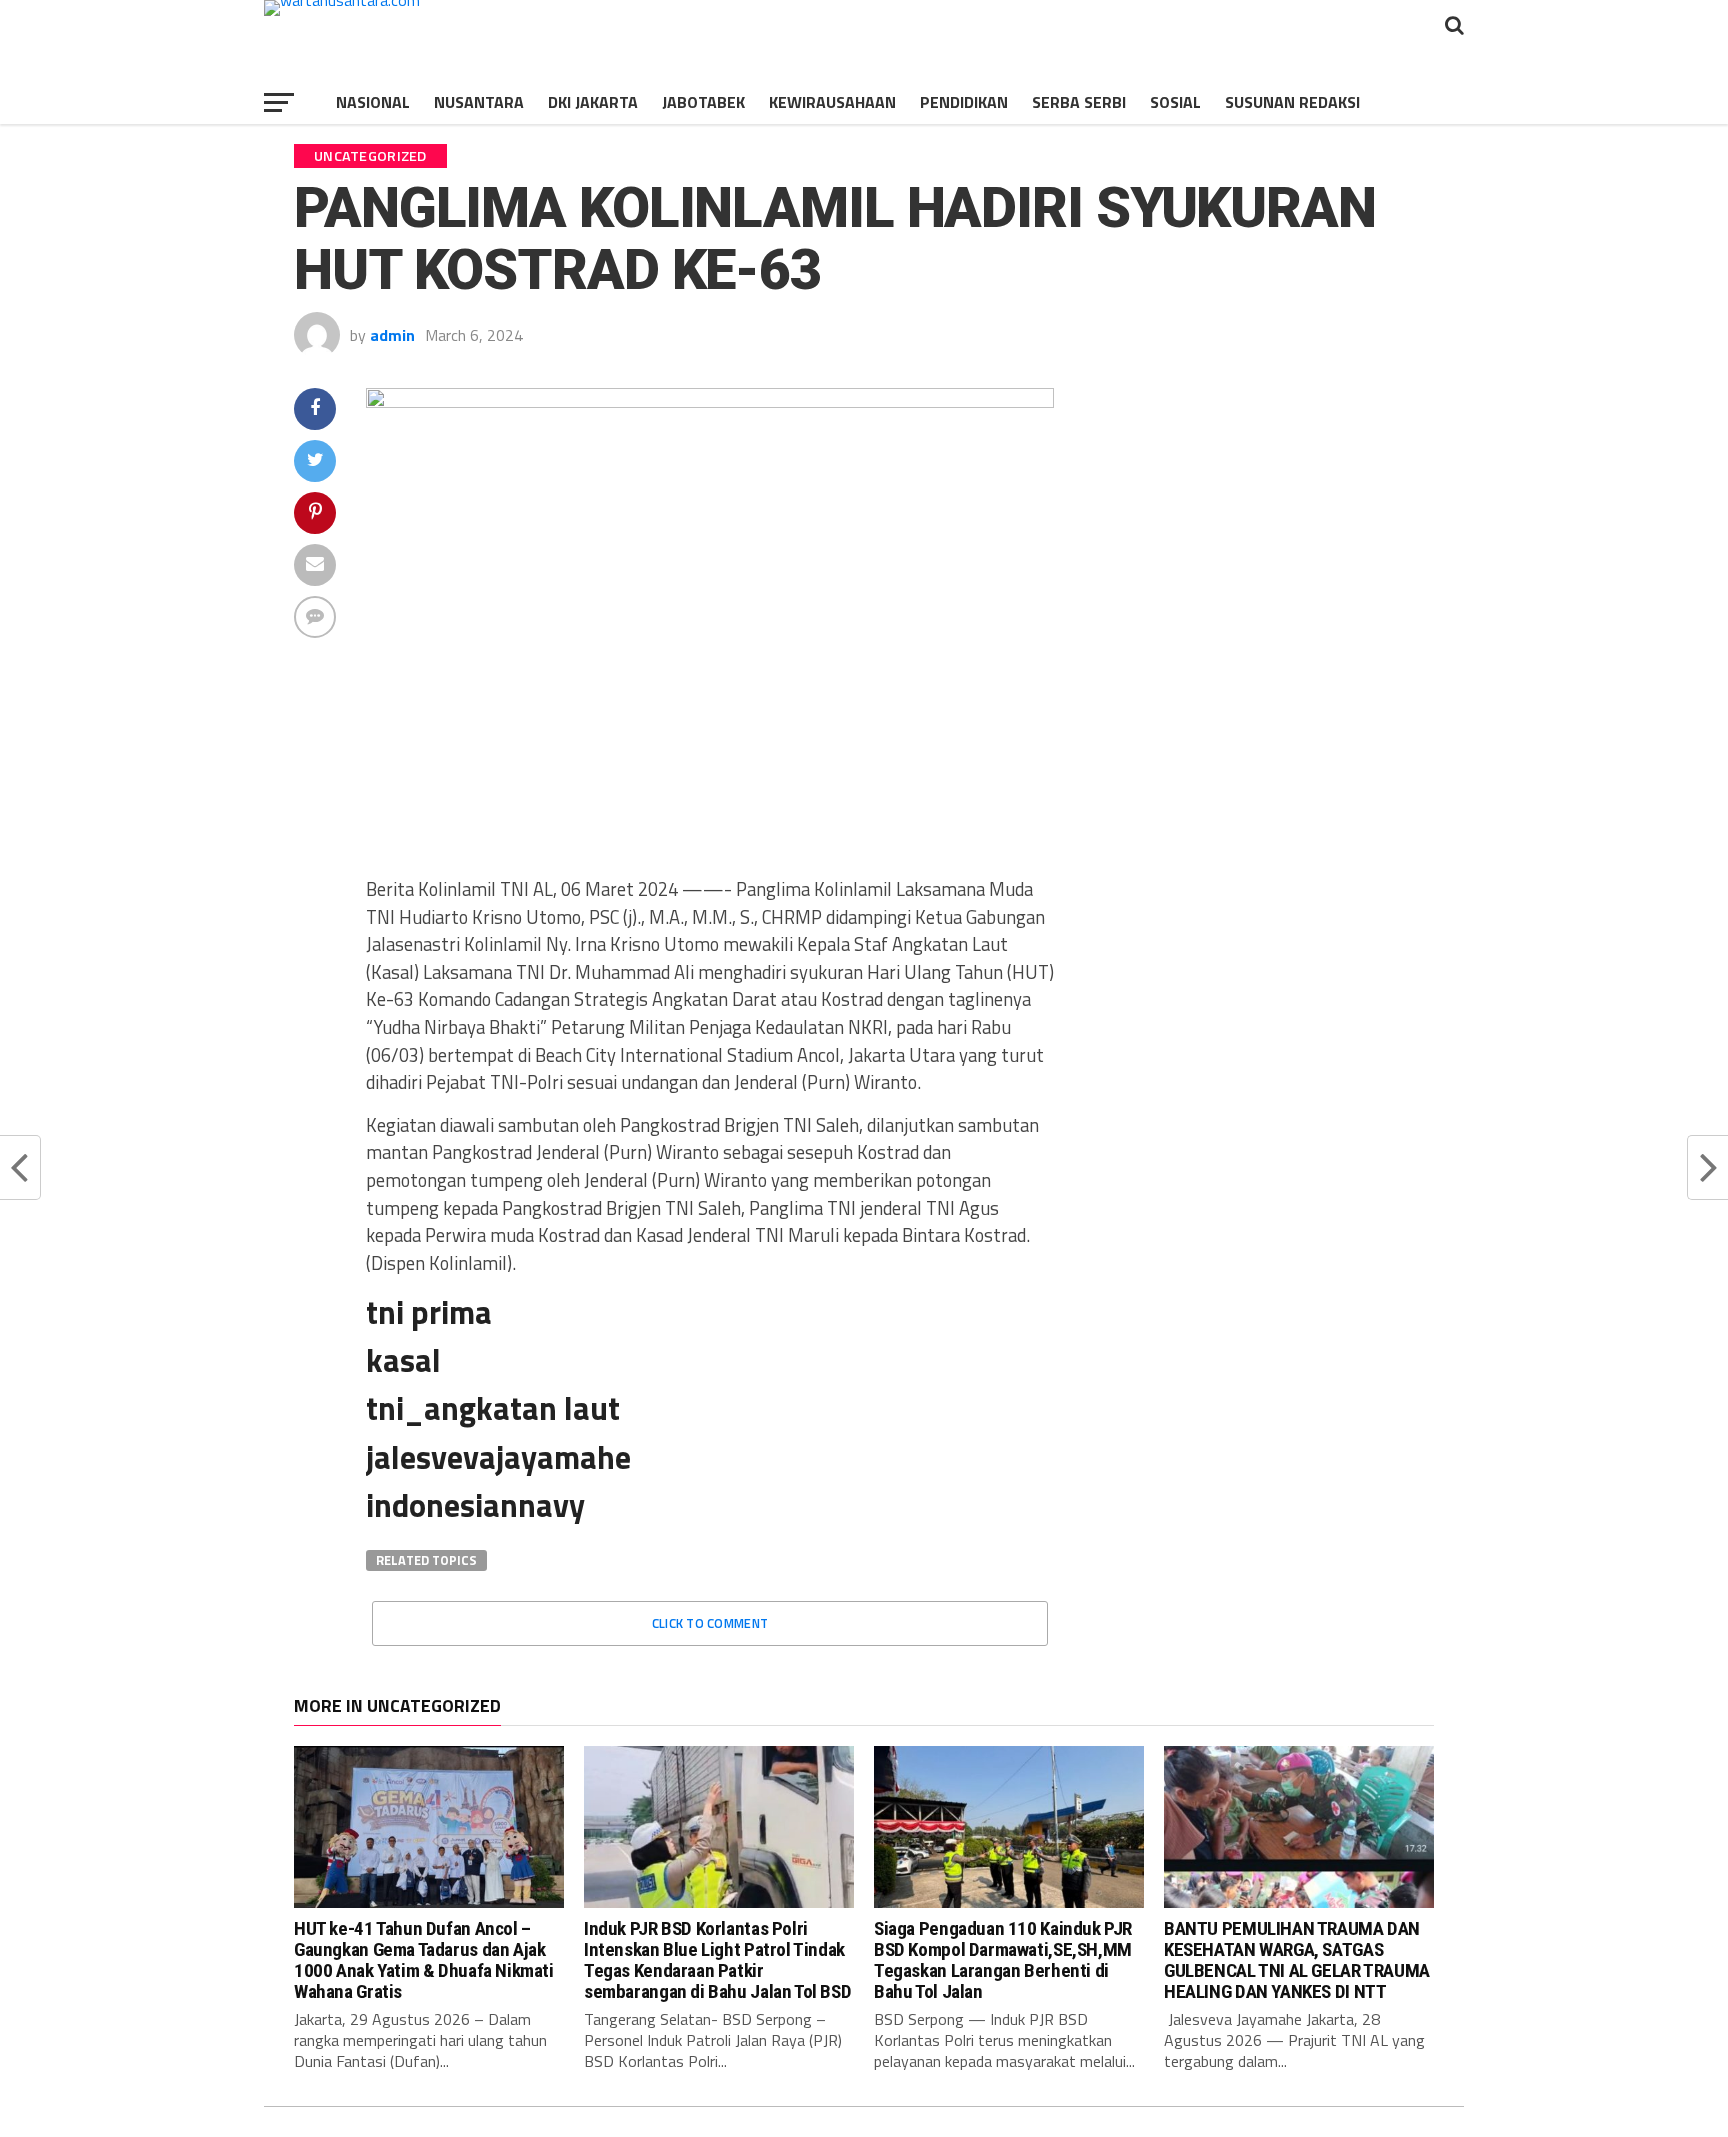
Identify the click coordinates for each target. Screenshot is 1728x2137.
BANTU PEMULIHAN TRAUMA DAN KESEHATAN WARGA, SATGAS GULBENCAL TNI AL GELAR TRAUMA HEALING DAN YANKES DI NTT (1297, 1960)
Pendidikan (964, 102)
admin (392, 335)
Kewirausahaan (832, 102)
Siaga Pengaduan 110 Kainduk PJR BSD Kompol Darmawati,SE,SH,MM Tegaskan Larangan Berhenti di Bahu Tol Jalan (1003, 1960)
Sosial (1175, 102)
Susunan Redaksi (1292, 102)
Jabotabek (703, 102)
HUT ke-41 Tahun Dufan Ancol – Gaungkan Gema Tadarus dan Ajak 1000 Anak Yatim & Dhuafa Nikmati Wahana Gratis (424, 1960)
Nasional (373, 102)
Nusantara (479, 102)
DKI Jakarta (593, 102)
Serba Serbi (1079, 102)
